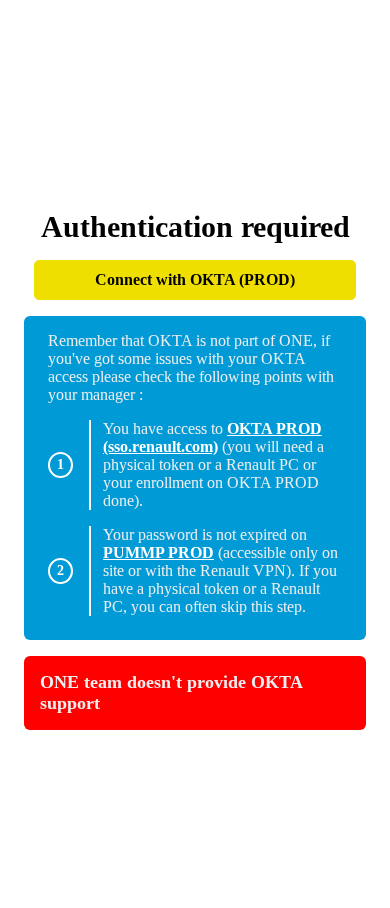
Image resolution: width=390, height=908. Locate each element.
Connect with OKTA (195, 279)
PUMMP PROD (158, 552)
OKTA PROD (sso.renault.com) (212, 437)
